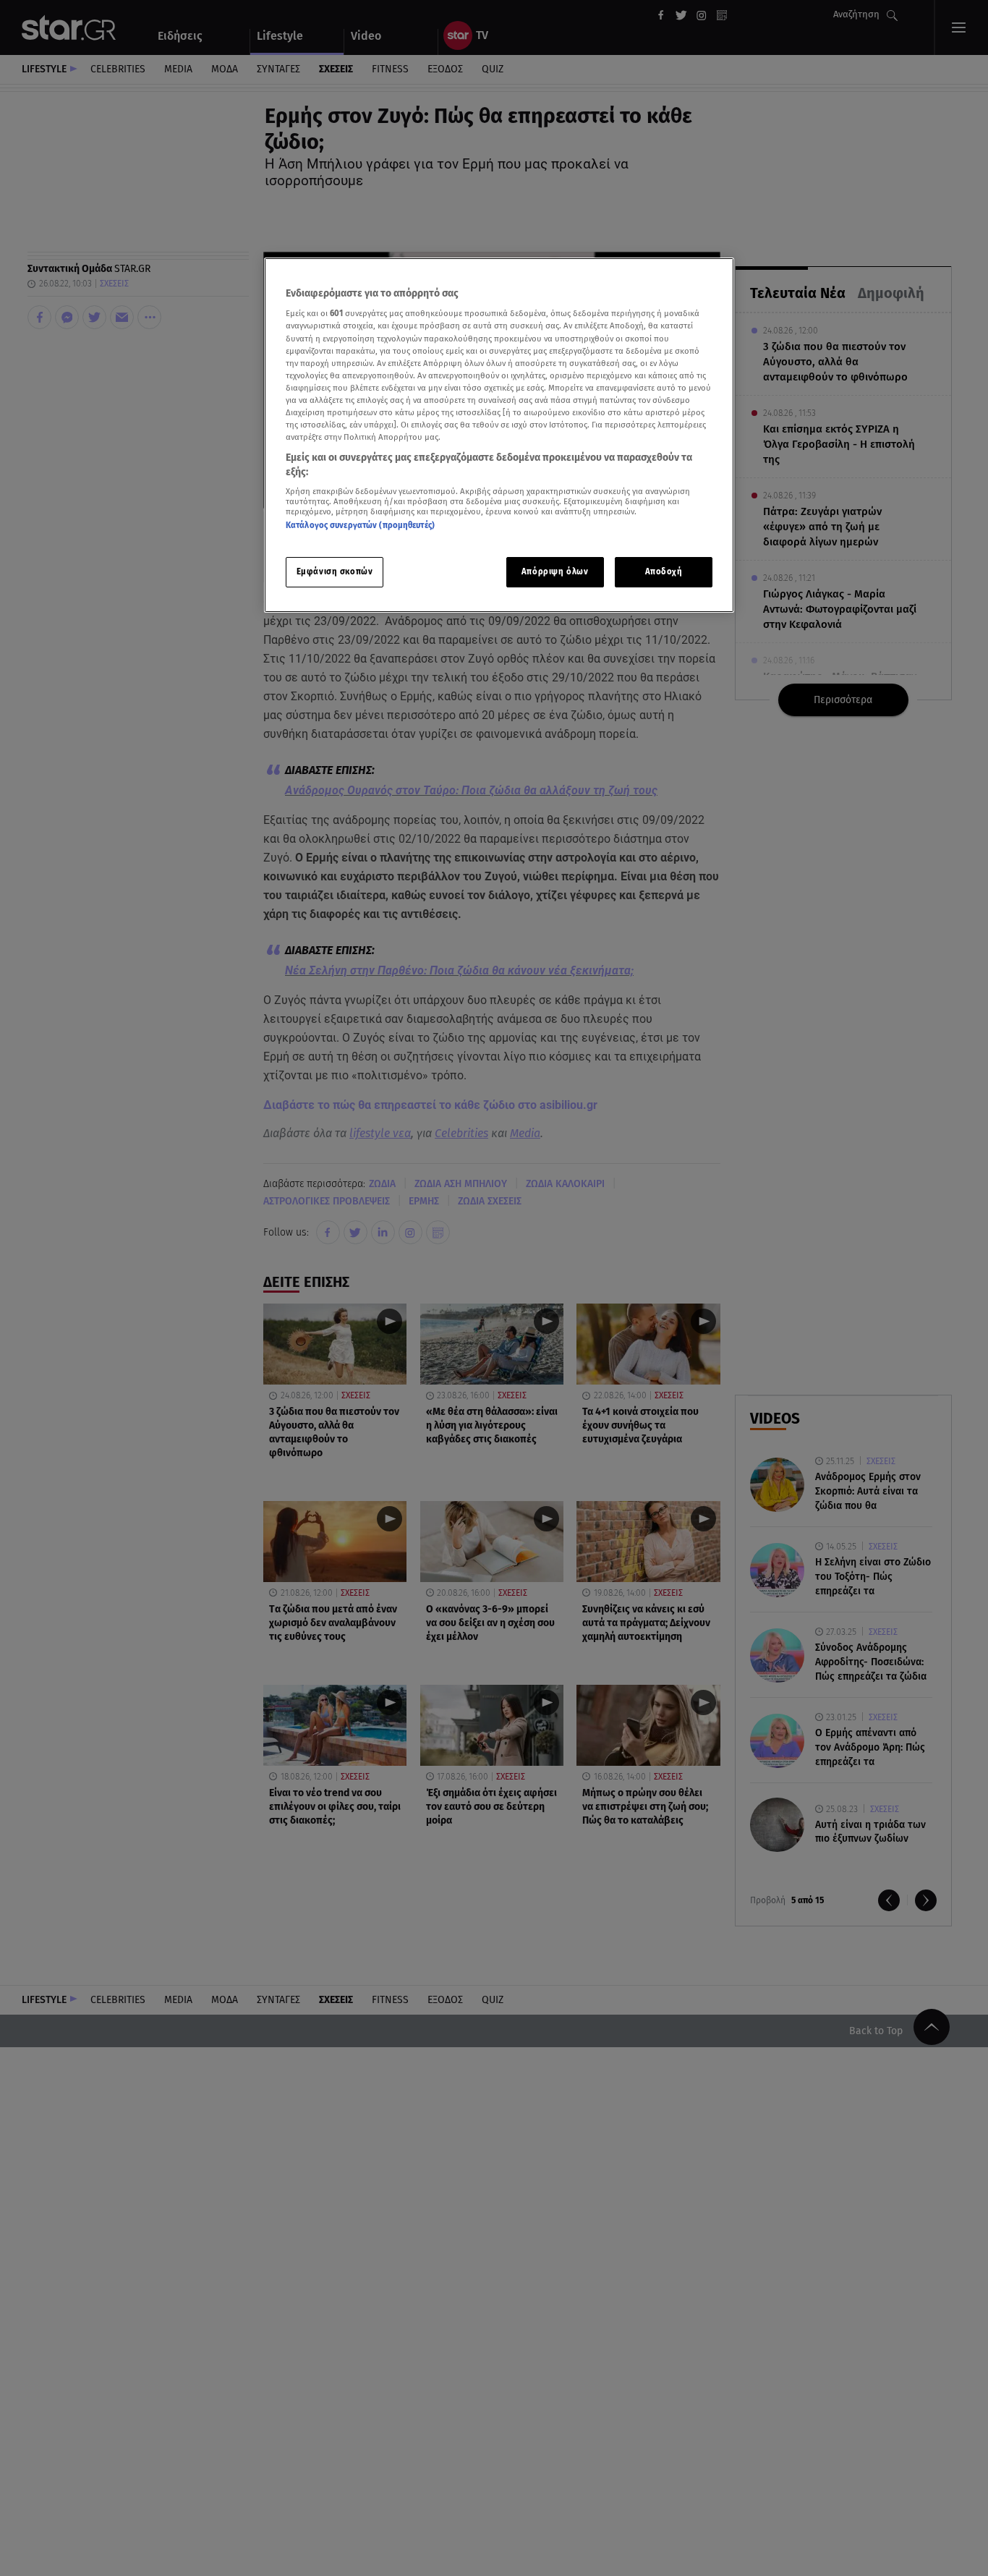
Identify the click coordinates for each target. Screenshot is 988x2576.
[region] (499, 435)
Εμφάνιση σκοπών (335, 571)
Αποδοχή (664, 571)
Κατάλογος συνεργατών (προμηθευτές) (360, 526)
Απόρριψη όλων (555, 571)
